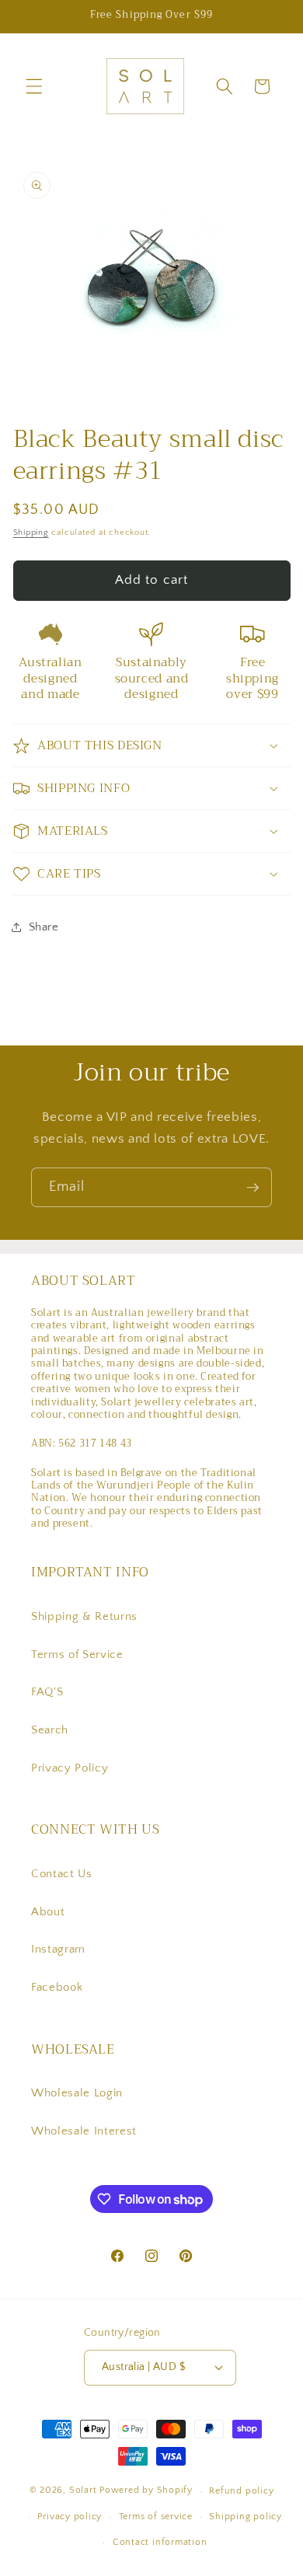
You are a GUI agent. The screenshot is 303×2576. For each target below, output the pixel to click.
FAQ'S (47, 1692)
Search (50, 1730)
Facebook (57, 1987)
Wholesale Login (77, 2093)
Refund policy (241, 2491)
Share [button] (44, 927)
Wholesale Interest (84, 2131)
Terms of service (156, 2517)
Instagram (58, 1949)
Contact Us (62, 1874)
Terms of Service (77, 1655)
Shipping (31, 532)
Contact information (160, 2542)
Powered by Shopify (146, 2491)
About (48, 1912)
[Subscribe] (252, 1188)
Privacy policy (70, 2517)
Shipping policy (246, 2517)
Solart (83, 2491)
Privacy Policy (70, 1768)
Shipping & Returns (84, 1616)
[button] (34, 86)
